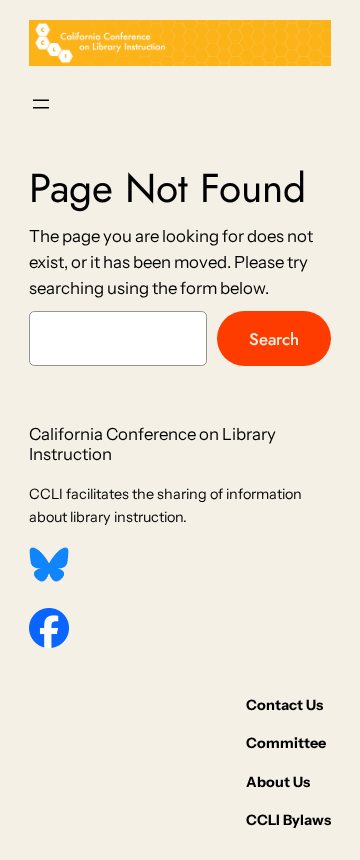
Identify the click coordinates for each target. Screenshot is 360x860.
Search (274, 339)
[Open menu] (41, 104)
